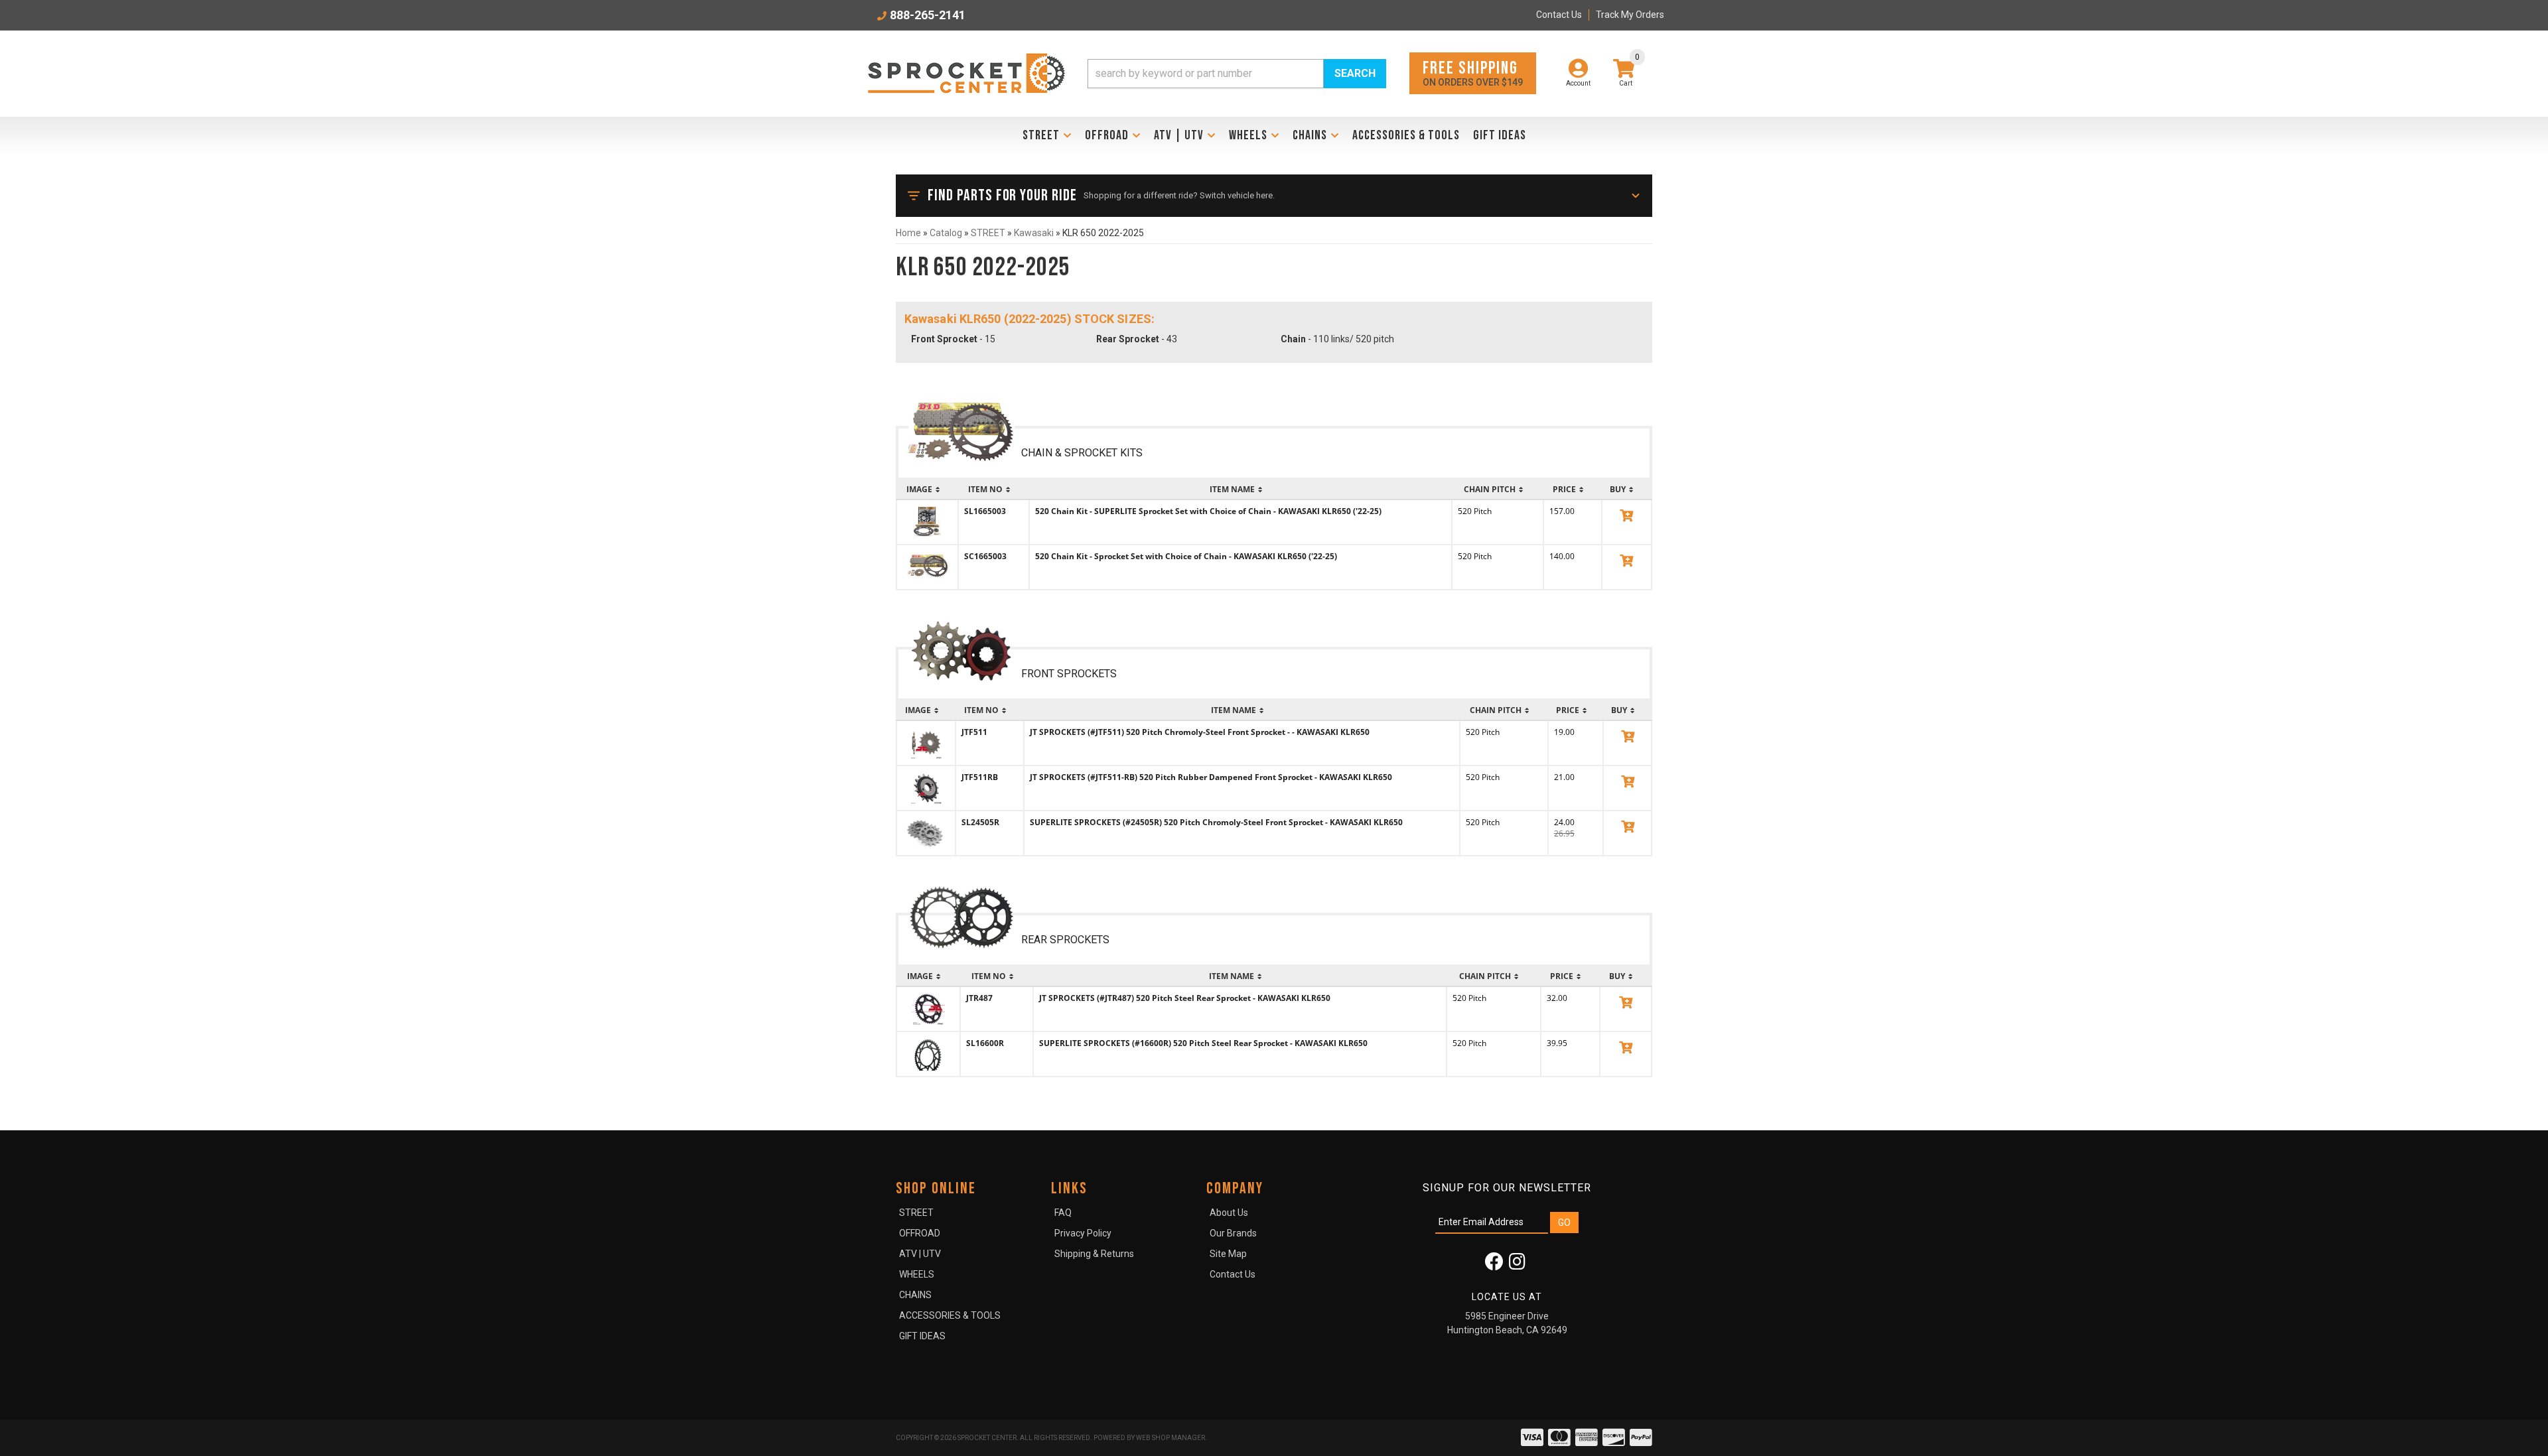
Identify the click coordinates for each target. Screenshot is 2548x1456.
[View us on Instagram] (1517, 1265)
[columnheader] (927, 490)
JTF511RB (980, 777)
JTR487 (979, 998)
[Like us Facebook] (1494, 1265)
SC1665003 (985, 556)
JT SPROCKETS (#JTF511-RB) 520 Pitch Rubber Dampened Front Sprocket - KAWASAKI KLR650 (1211, 777)
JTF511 (974, 732)
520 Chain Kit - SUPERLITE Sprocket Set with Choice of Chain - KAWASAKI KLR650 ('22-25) (1208, 511)
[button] (1237, 74)
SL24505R (980, 822)
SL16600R (985, 1043)
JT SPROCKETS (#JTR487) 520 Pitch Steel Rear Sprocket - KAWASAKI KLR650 (1185, 998)
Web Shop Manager (1170, 1438)
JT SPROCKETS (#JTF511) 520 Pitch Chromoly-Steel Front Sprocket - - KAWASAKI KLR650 (1200, 732)
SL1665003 (985, 511)
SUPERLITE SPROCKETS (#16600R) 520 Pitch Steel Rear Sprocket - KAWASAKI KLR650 (1203, 1043)
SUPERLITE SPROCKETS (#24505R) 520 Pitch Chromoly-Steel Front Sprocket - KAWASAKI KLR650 (1216, 822)
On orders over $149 (1473, 73)
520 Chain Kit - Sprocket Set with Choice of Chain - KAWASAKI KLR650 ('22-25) (1186, 556)
